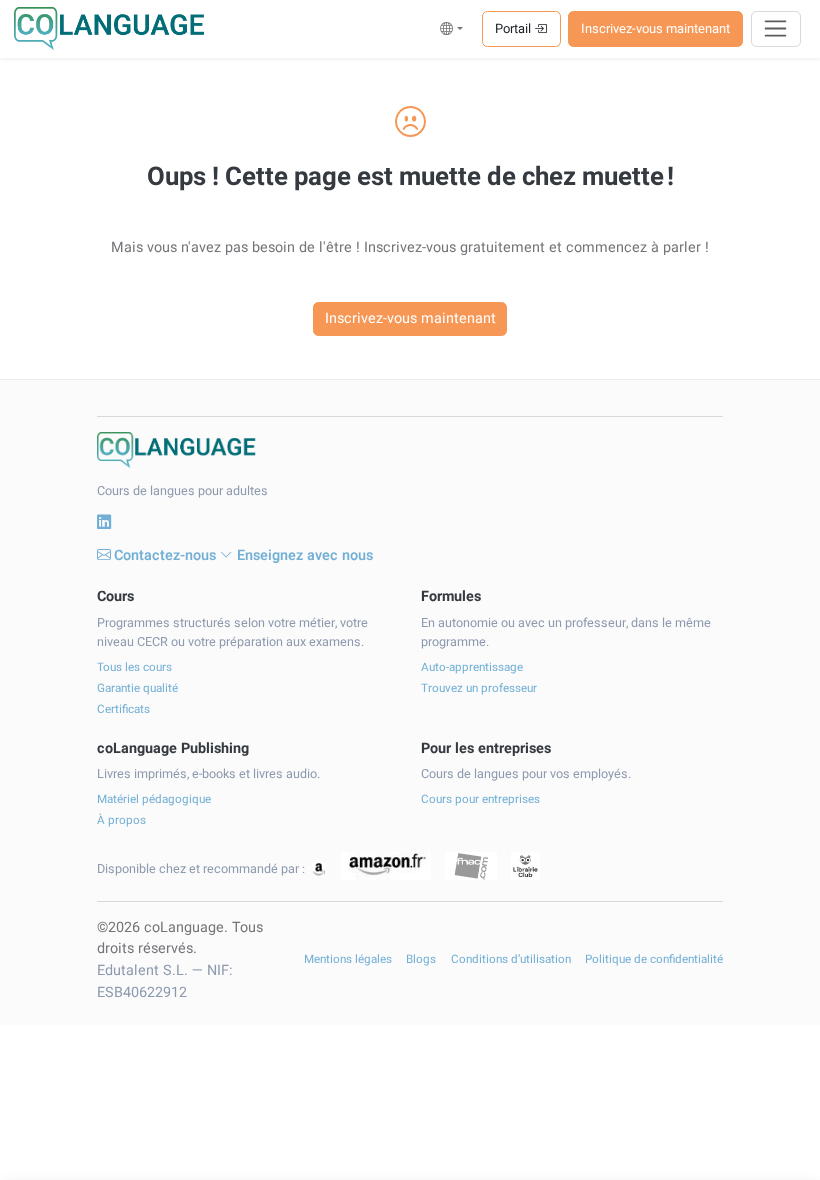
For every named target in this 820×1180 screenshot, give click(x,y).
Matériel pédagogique (154, 799)
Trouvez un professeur (479, 688)
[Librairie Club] (525, 866)
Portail (514, 28)
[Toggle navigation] (776, 29)
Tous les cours (134, 667)
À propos (121, 820)
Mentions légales (348, 959)
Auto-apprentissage (472, 667)
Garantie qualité (137, 688)
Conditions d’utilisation (511, 959)
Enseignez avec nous (305, 555)
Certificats (123, 709)
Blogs (421, 959)
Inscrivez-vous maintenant (655, 28)
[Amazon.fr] (386, 866)
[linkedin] (104, 523)
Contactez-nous (165, 555)
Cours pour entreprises (480, 799)
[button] (451, 28)
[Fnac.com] (470, 866)
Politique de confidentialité (654, 959)
